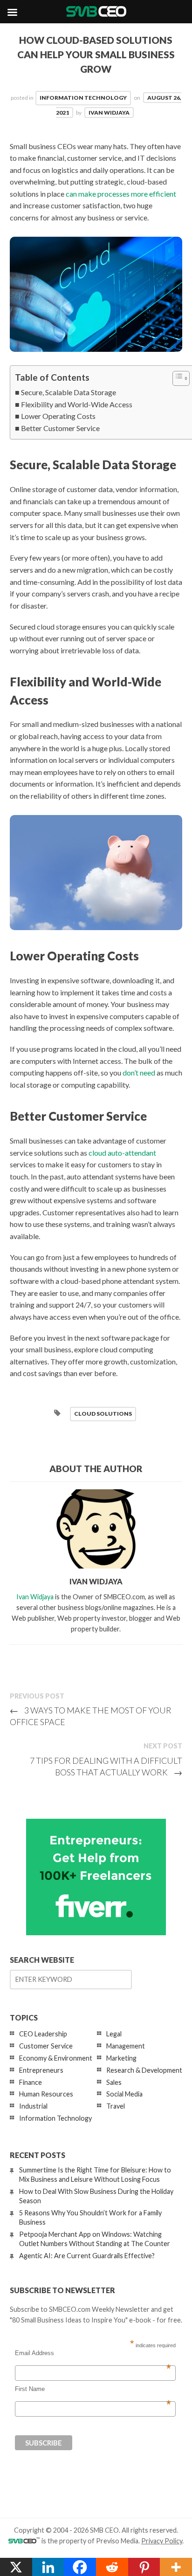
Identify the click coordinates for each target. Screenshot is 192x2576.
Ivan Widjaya (109, 113)
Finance (31, 2082)
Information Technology (83, 98)
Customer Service (46, 2046)
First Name (93, 2389)
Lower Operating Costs (58, 416)
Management (126, 2046)
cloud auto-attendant (122, 1153)
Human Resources (46, 2094)
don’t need (139, 1072)
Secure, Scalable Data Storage (69, 392)
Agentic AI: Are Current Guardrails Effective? (87, 2256)
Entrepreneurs (41, 2070)
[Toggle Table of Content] (176, 378)
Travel (116, 2106)
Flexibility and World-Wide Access (77, 404)
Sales (114, 2082)
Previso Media (117, 2541)
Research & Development (144, 2070)
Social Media (124, 2094)
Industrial (33, 2106)
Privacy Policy (162, 2541)
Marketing (121, 2058)
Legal (114, 2034)
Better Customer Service (60, 428)
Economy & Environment (56, 2058)
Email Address (93, 2353)
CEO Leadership (43, 2034)
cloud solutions (103, 1414)
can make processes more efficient (121, 194)
